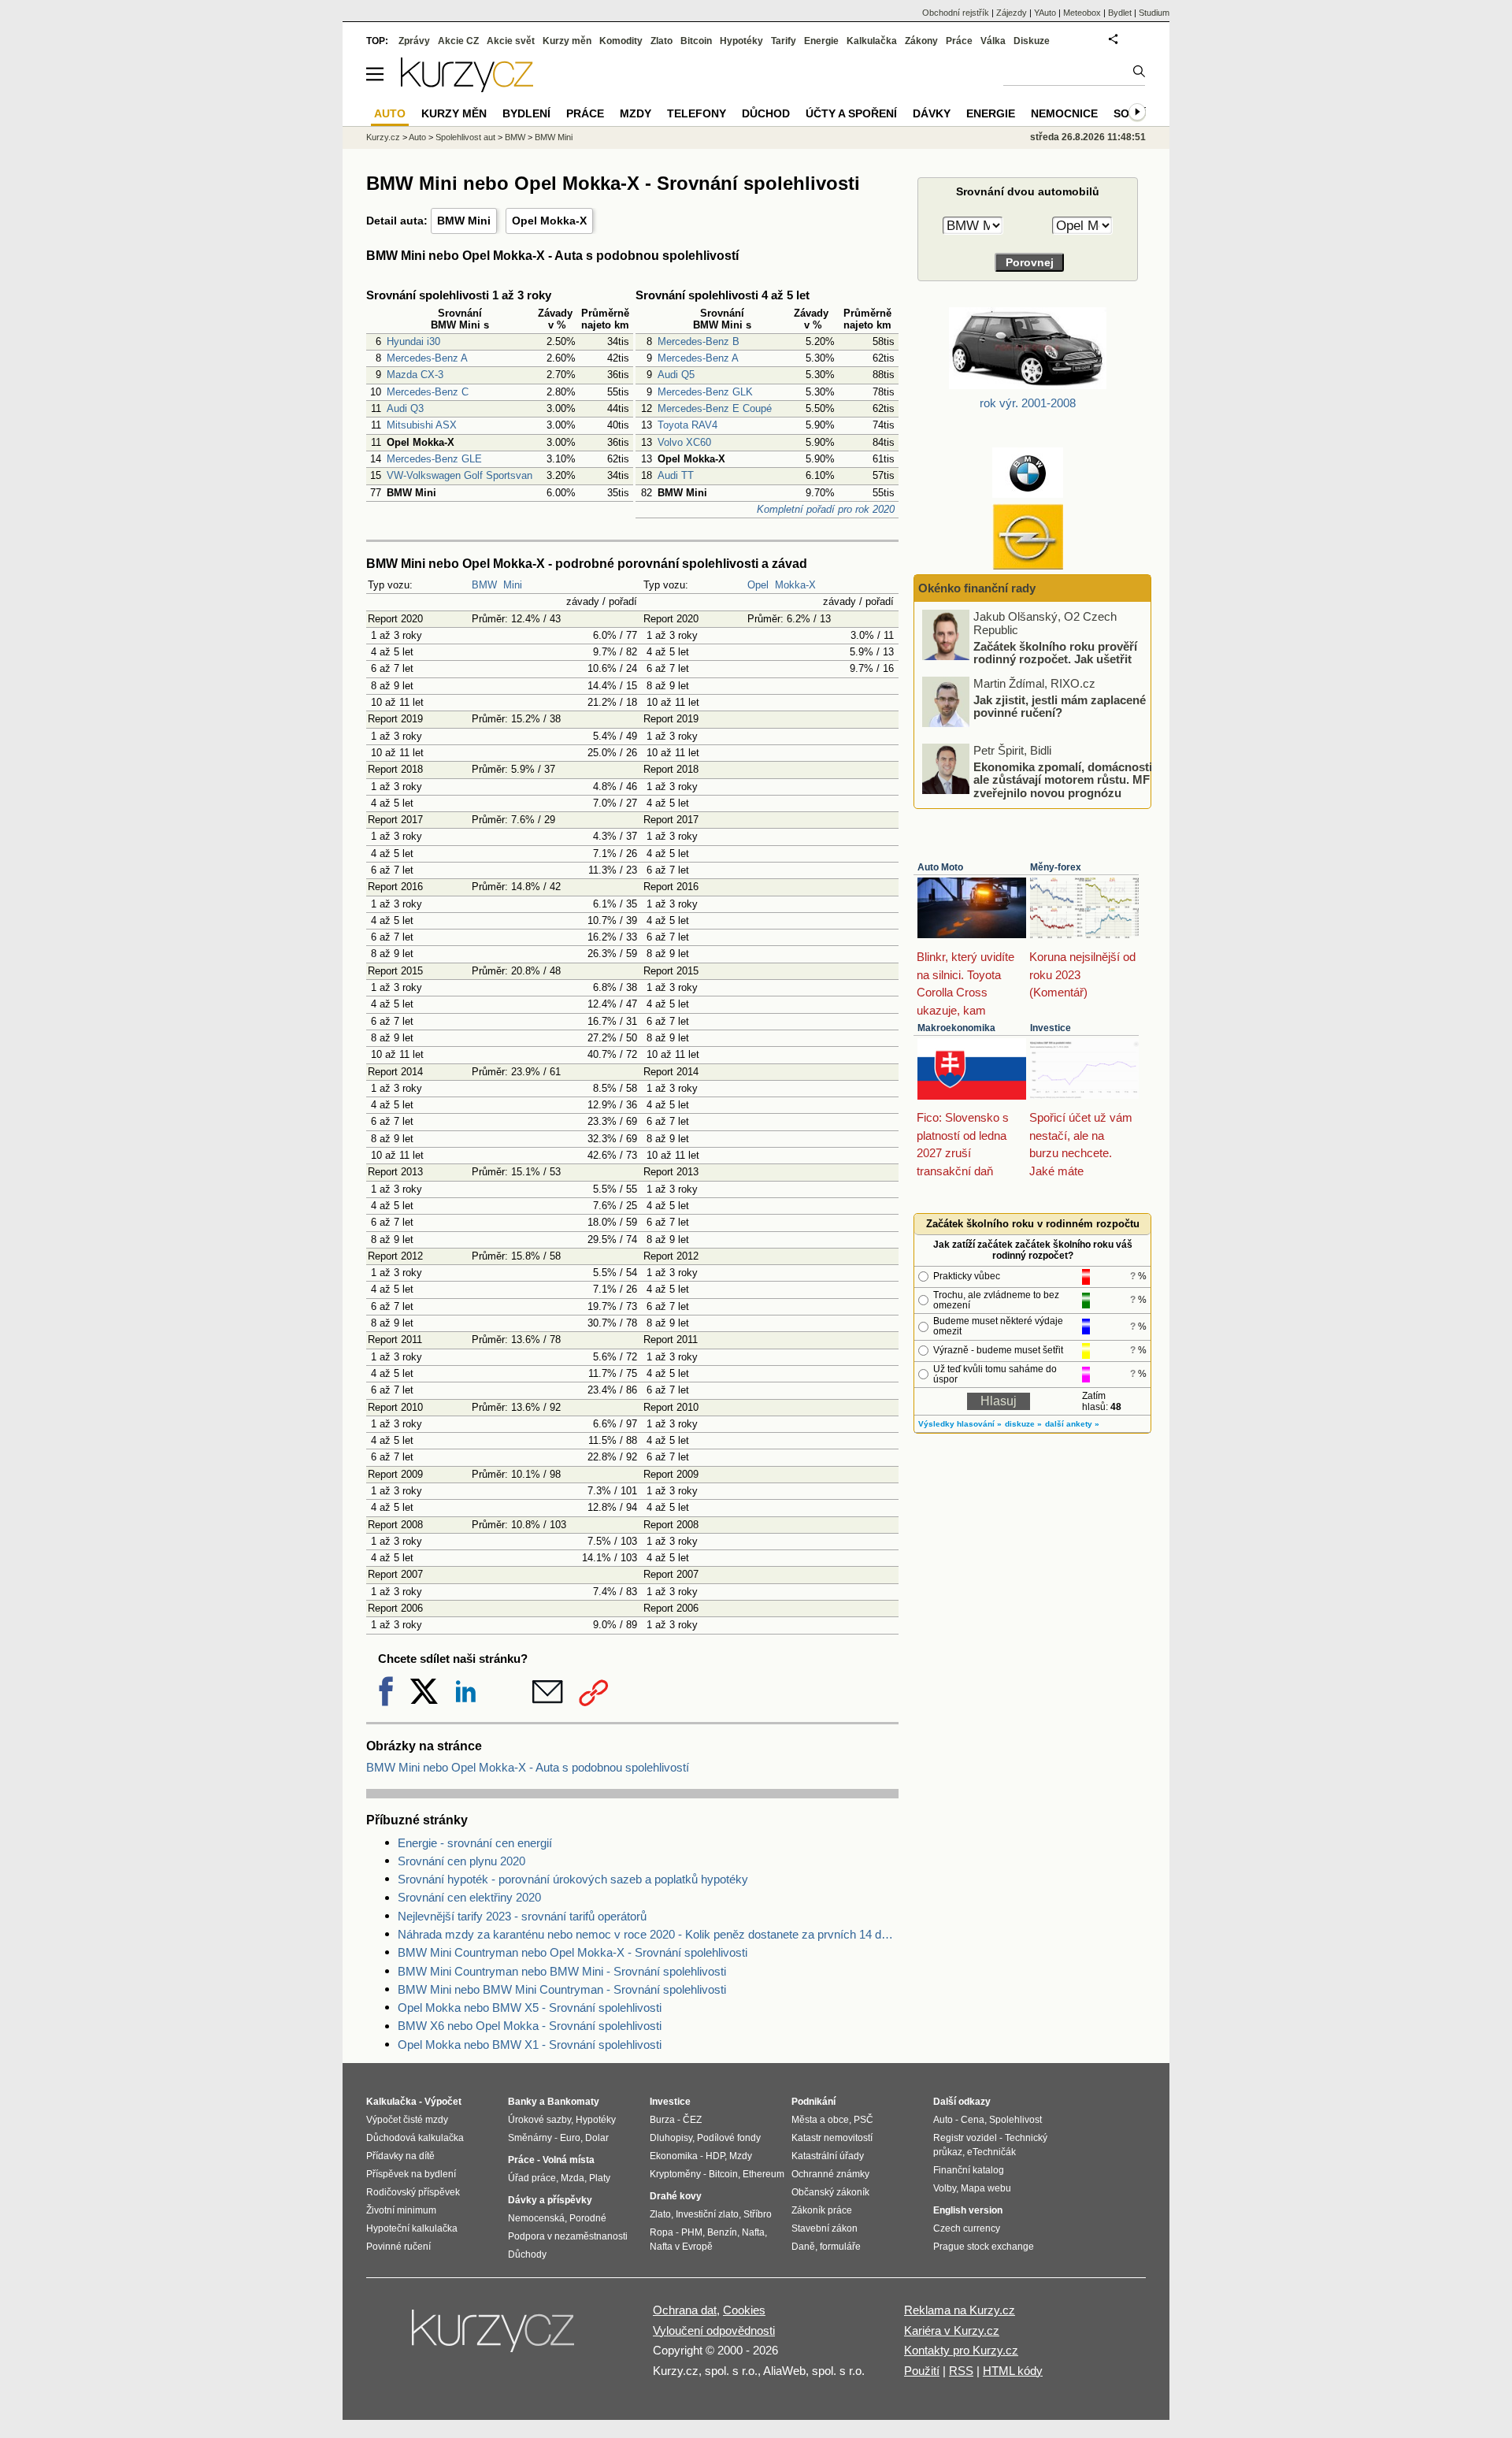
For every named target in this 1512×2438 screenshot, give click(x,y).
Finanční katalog (969, 2170)
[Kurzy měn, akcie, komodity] (495, 2337)
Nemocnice (1064, 113)
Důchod (766, 113)
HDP (715, 2156)
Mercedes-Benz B (699, 341)
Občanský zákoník (830, 2192)
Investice (1051, 1028)
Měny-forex (1056, 867)
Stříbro (758, 2214)
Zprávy (414, 41)
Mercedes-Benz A (427, 358)
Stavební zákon (825, 2228)
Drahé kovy (676, 2196)
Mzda (573, 2178)
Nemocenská (536, 2218)
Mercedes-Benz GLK (705, 392)
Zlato (661, 41)
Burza (662, 2120)
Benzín (722, 2232)
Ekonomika (674, 2156)
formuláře (840, 2247)
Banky (523, 2102)
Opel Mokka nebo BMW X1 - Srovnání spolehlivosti (530, 2045)
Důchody (527, 2254)
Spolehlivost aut (465, 137)
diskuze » (1023, 1424)
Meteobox (1082, 13)
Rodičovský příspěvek (413, 2192)
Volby (945, 2188)
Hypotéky (741, 41)
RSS (961, 2371)
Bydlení (526, 113)
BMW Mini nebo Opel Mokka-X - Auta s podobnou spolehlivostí (528, 1767)
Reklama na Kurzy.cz (960, 2310)
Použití (922, 2371)
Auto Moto (940, 867)
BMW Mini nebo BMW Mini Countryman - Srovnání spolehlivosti (562, 1989)
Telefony (697, 113)
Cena (973, 2120)
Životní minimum (401, 2210)
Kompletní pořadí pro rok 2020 (826, 509)
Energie (821, 41)
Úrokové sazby (539, 2120)
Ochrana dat (685, 2310)
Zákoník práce (822, 2210)
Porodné (588, 2218)
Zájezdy (1012, 13)
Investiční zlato (707, 2214)
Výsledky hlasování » (960, 1424)
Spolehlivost (1015, 2120)
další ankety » (1072, 1424)
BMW (484, 585)
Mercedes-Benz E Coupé (715, 408)
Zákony (921, 41)
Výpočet (443, 2102)
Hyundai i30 (413, 341)
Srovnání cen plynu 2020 (461, 1861)
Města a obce (820, 2120)
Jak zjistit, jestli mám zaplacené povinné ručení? (1060, 706)
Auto (417, 137)
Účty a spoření (851, 113)
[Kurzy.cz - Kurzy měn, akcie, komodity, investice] (467, 88)
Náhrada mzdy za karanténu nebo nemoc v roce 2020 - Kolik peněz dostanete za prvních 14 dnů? (648, 1934)
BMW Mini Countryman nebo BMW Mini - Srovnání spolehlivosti (562, 1971)
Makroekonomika (956, 1028)
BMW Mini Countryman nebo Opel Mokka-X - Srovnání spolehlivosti (573, 1952)
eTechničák (991, 2152)
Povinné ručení (398, 2247)
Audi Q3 (405, 408)
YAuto (1045, 13)
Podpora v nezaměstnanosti (568, 2236)
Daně (803, 2247)
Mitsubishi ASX (422, 425)
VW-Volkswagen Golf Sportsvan (460, 475)
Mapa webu (986, 2188)
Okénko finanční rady (977, 588)
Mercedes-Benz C (428, 392)
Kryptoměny (675, 2174)
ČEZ (692, 2120)
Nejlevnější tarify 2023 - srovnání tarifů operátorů (522, 1916)
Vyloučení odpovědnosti (714, 2330)
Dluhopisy (671, 2138)
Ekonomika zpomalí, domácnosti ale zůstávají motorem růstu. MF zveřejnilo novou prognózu (1063, 779)
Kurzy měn (567, 41)
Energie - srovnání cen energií (475, 1843)
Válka (993, 41)
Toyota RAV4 (687, 425)
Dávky (932, 113)
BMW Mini (464, 221)
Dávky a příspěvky (550, 2200)
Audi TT (676, 475)
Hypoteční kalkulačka (412, 2228)
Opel (758, 585)
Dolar (597, 2138)
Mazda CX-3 (415, 375)
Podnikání (813, 2102)
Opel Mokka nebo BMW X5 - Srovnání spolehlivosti (530, 2008)
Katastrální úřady (828, 2156)
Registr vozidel (965, 2138)
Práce (959, 41)
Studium (1154, 13)
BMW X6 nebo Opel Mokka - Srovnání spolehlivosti (530, 2026)
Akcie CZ (458, 41)
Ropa (661, 2232)
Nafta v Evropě (681, 2247)
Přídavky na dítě (400, 2156)
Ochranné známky (830, 2174)
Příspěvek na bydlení (411, 2174)
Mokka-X (795, 585)
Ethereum (763, 2174)
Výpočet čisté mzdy (407, 2120)
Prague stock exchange (984, 2247)
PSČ (863, 2120)
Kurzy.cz (383, 137)
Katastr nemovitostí (832, 2138)
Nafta (753, 2232)
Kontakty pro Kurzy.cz (961, 2350)
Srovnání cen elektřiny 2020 (469, 1897)
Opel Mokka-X (549, 221)
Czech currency (967, 2228)
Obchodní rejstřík (956, 13)
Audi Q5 (676, 375)
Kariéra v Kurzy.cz (952, 2330)
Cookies (744, 2310)
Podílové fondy (729, 2138)
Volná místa (569, 2160)
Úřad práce (532, 2178)
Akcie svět (511, 41)
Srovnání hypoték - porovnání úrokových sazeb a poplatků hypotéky (573, 1879)
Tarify (784, 41)
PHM (692, 2232)
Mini (513, 585)
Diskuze (1032, 41)
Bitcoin (696, 41)
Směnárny (530, 2138)
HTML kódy (1013, 2371)
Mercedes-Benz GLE (434, 459)
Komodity (621, 41)
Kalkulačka (872, 41)
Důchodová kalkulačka (415, 2138)
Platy (600, 2178)
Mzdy (636, 113)
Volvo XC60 (684, 442)
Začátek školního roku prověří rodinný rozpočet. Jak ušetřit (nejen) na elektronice (1055, 659)
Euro (570, 2138)
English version (968, 2210)
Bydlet (1120, 13)
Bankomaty (573, 2102)
